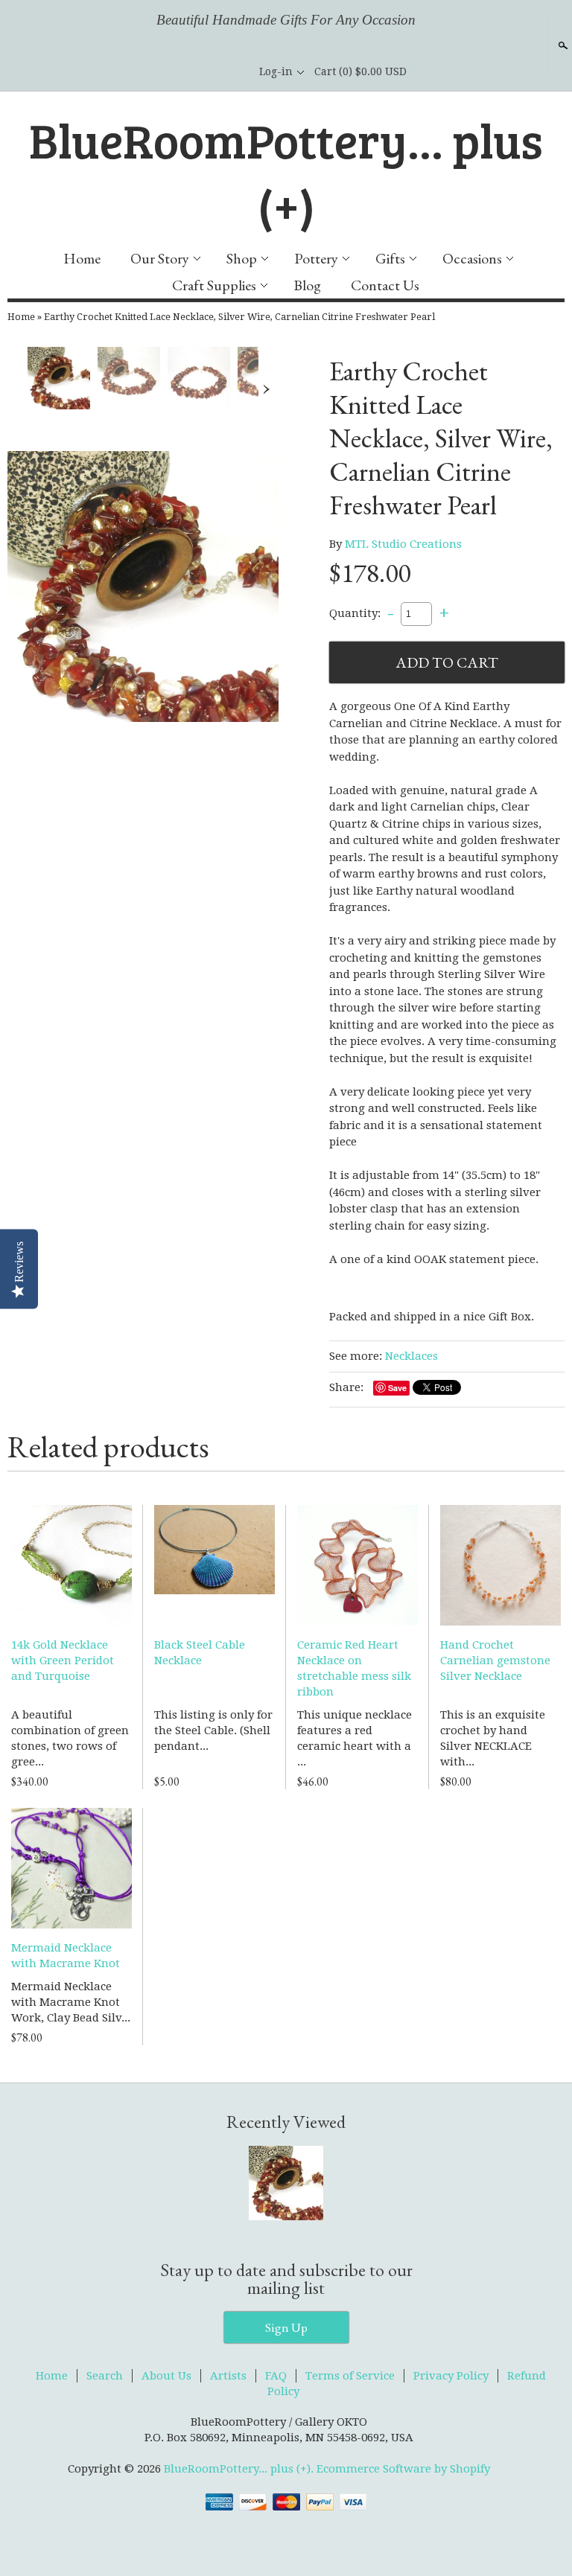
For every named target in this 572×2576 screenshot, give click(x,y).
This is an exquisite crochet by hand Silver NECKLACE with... (493, 1738)
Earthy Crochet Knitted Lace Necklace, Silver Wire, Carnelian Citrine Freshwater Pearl (239, 317)
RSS (161, 71)
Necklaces (411, 1356)
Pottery (316, 258)
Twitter (212, 71)
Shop (242, 258)
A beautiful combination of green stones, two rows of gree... (70, 1738)
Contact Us (385, 285)
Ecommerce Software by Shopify (403, 2469)
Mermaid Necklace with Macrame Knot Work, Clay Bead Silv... (71, 2002)
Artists (228, 2376)
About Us (166, 2376)
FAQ (276, 2376)
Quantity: (355, 613)
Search (562, 45)
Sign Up (286, 2327)
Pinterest (237, 71)
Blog (307, 285)
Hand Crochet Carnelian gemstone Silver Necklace (495, 1661)
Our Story (160, 258)
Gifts (390, 258)
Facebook (186, 71)
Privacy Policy (451, 2376)
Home (82, 258)
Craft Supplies (214, 285)
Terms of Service (350, 2376)
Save (397, 1388)
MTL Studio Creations (403, 544)
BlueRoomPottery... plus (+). (240, 2469)
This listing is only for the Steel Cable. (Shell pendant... (213, 1730)
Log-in (276, 71)
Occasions (472, 258)
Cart (360, 71)
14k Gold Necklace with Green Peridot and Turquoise (63, 1661)
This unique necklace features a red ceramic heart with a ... (355, 1738)
